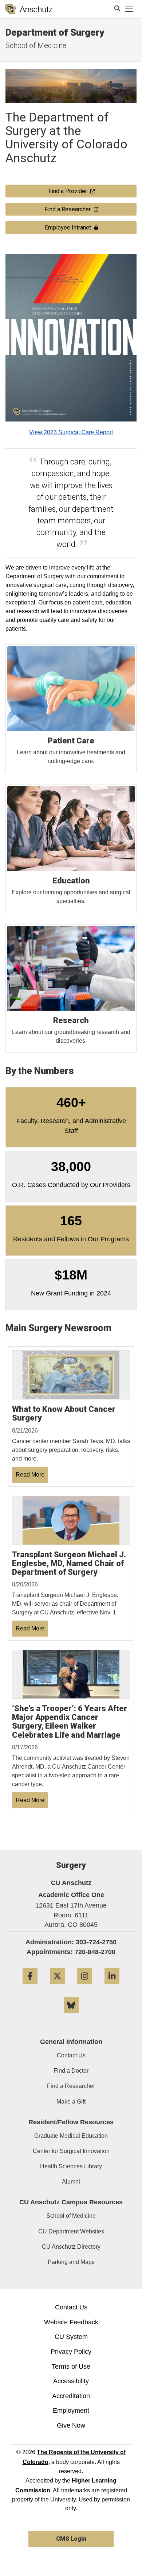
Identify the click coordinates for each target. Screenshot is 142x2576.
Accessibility (71, 2381)
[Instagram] (85, 1987)
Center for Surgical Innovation (71, 2151)
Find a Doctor (71, 2071)
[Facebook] (30, 1987)
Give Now (71, 2425)
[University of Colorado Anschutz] (29, 9)
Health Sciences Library (71, 2166)
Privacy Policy (71, 2352)
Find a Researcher (71, 2086)
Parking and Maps (71, 2262)
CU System (71, 2337)
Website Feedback (71, 2322)
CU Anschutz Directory (71, 2247)
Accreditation (71, 2396)
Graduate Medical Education (71, 2136)
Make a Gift (71, 2102)
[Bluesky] (71, 2016)
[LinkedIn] (112, 1987)
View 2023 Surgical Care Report (71, 432)
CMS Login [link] (71, 2539)
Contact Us (71, 2055)
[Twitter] (57, 1987)
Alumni (71, 2182)
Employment (71, 2411)
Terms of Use (71, 2367)
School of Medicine (36, 45)
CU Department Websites (71, 2231)
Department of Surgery (55, 32)
